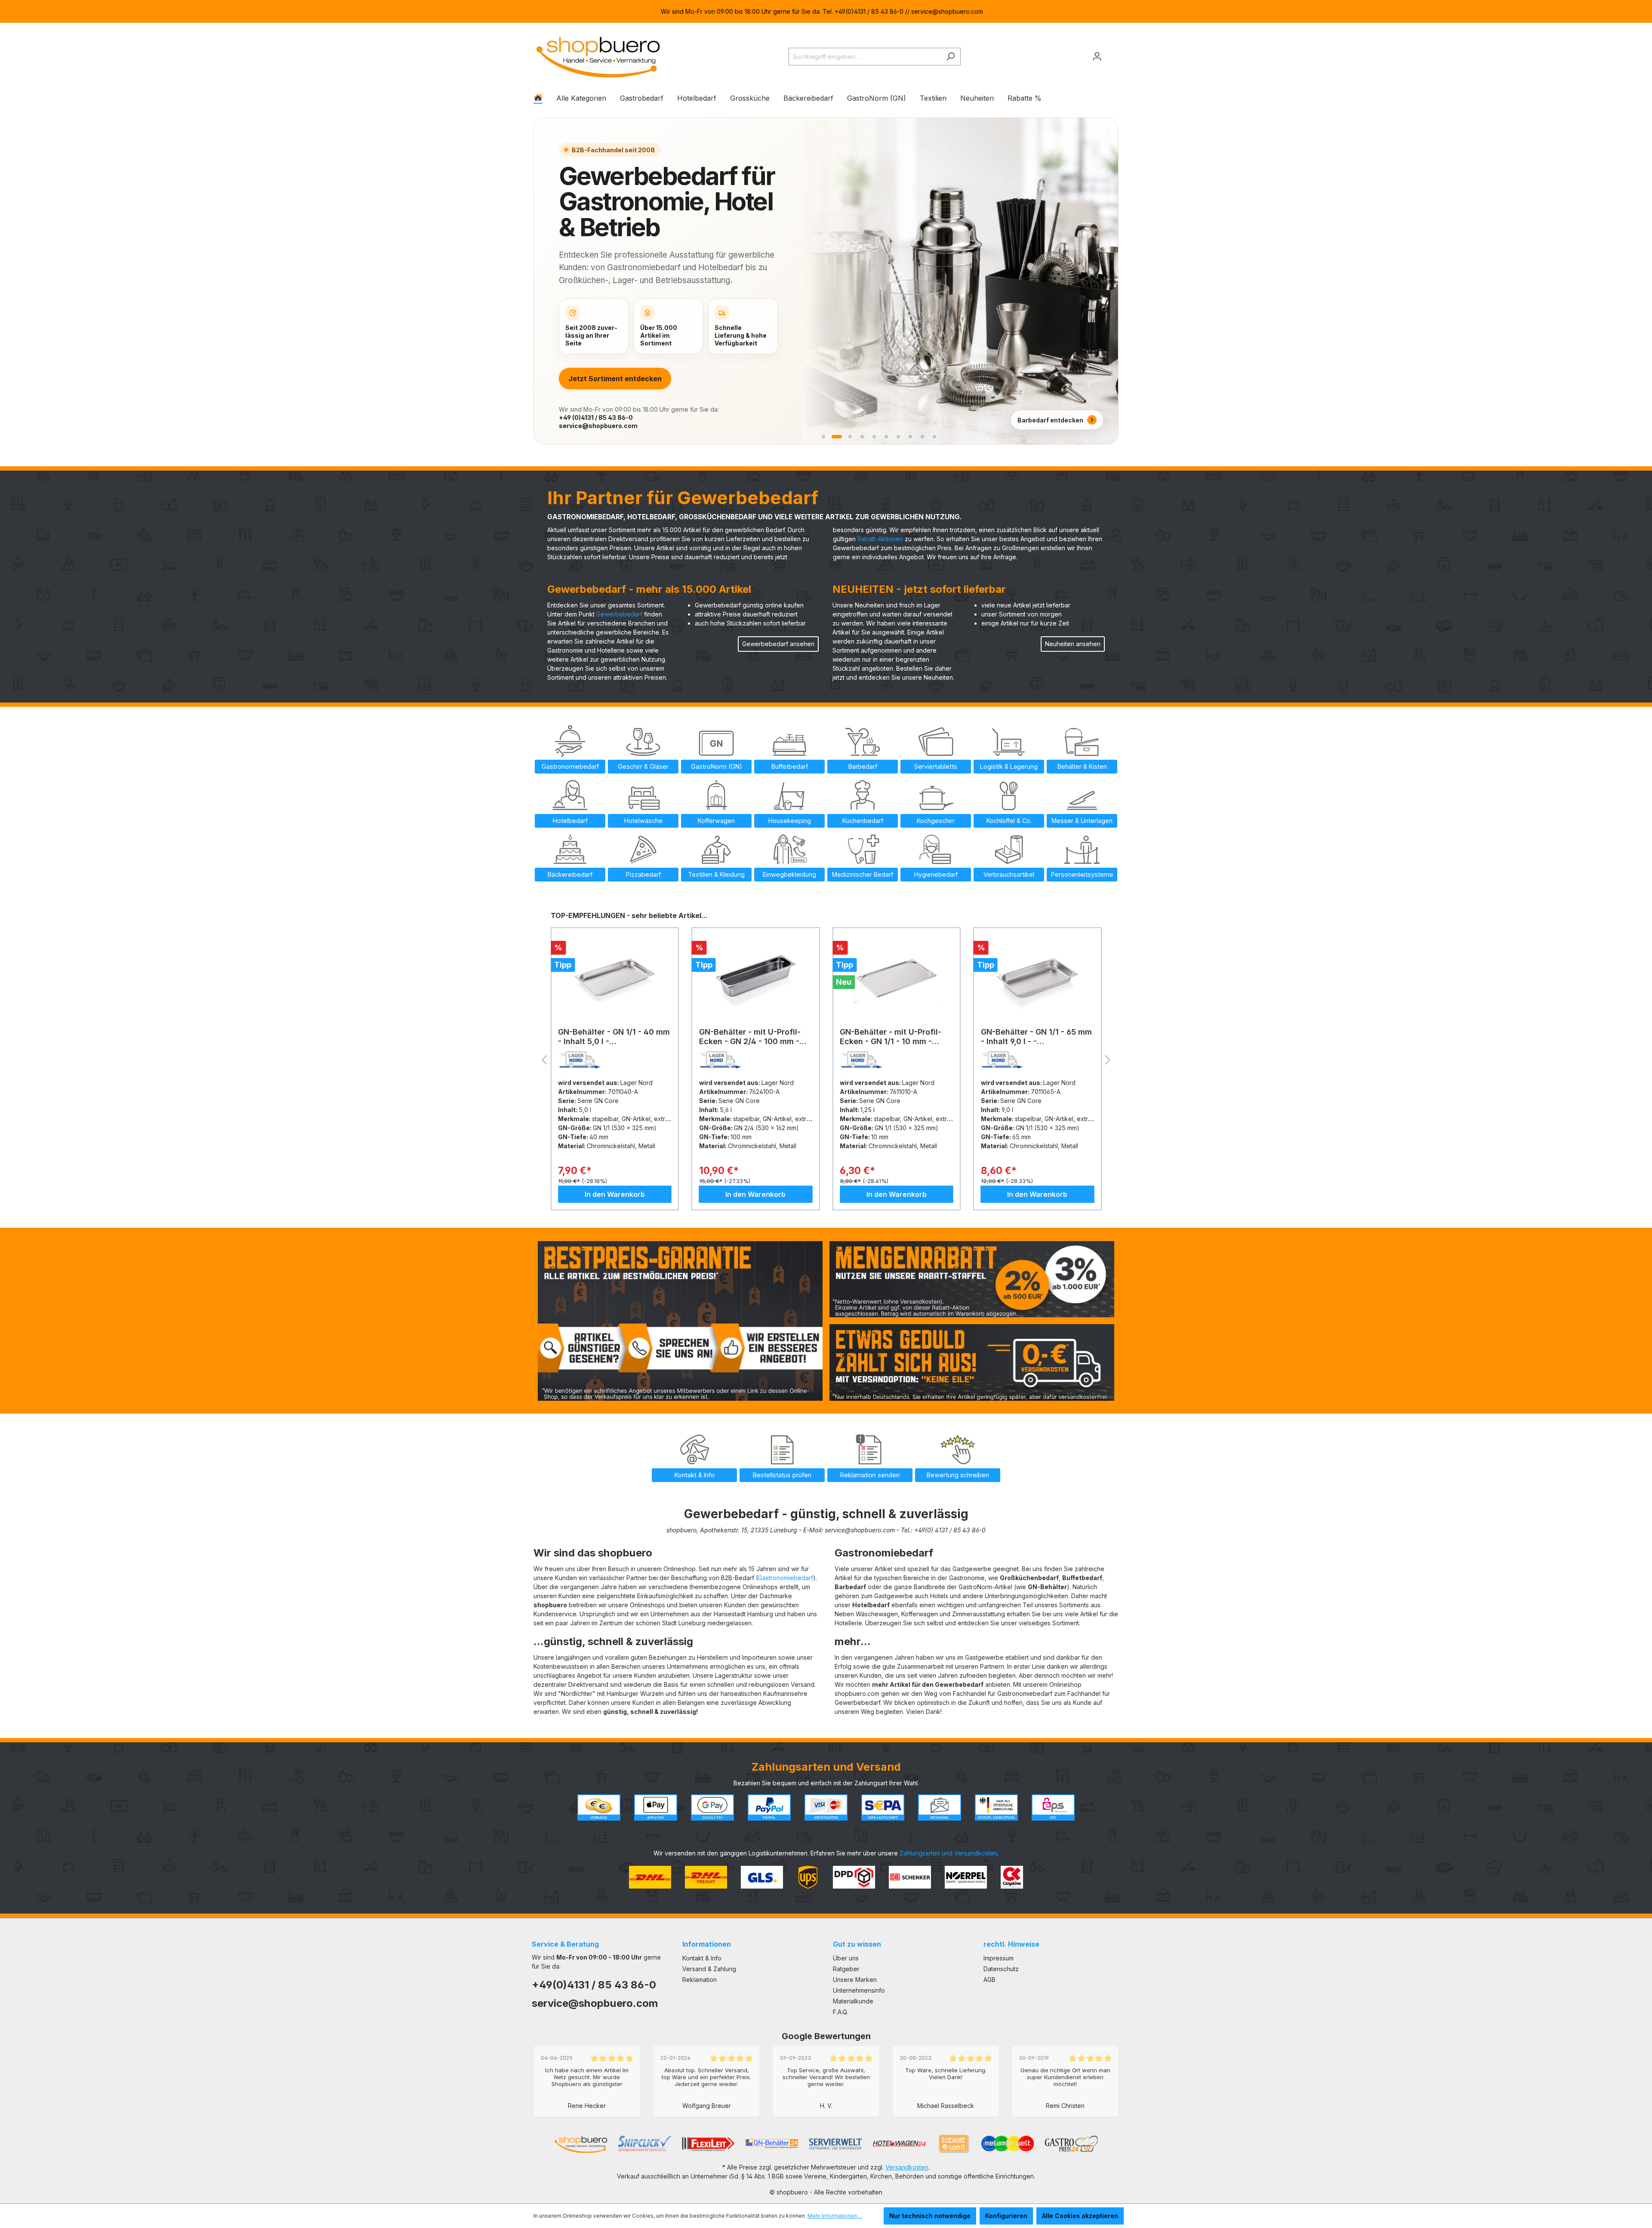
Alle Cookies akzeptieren (1080, 2216)
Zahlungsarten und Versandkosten (948, 1853)
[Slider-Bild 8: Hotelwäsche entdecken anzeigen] (910, 437)
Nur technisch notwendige (930, 2216)
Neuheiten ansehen (1073, 644)
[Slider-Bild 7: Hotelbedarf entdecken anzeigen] (898, 437)
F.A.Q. (840, 2012)
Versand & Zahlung (709, 1969)
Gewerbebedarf (619, 614)
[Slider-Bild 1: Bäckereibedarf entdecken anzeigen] (823, 437)
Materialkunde (853, 2001)
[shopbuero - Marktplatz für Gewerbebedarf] (598, 55)
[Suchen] (951, 57)
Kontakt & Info (702, 1958)
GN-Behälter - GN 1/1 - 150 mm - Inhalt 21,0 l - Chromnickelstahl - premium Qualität (1035, 1037)
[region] (826, 11)
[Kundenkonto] (1097, 56)
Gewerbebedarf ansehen (778, 644)
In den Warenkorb (615, 1194)
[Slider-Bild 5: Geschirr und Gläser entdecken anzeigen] (874, 437)
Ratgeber (846, 1969)
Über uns (846, 1958)
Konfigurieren (1006, 2216)
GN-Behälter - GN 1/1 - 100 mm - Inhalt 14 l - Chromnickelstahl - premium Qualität (894, 1037)
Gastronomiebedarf (786, 1578)
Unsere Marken (855, 1980)
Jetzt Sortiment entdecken (615, 379)
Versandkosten (907, 2167)
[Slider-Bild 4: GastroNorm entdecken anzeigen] (861, 437)
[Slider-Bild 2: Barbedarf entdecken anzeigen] (835, 437)
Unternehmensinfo (859, 1990)
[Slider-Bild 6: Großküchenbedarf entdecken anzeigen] (886, 437)
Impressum (999, 1958)
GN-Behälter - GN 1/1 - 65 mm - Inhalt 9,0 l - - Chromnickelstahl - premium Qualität (755, 1037)
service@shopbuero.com (598, 426)
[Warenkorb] (1113, 53)
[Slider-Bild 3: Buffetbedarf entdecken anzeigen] (848, 437)
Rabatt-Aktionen (880, 539)
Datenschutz (1001, 1969)
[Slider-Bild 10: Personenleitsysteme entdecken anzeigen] (934, 437)
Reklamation (700, 1980)
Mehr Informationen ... (835, 2216)
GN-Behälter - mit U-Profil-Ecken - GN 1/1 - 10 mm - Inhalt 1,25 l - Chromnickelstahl (609, 1037)
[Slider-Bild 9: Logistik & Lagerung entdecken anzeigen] (922, 437)
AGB (989, 1980)
